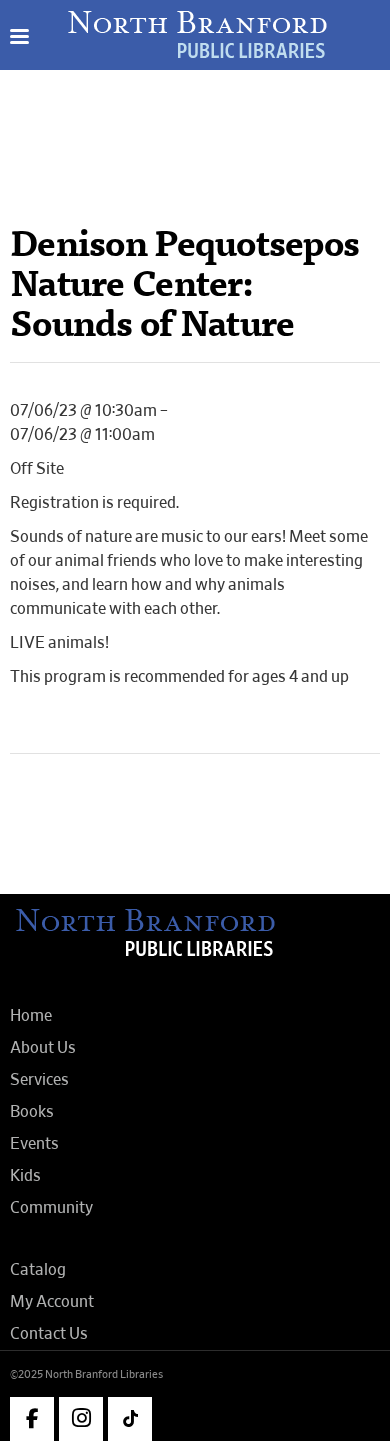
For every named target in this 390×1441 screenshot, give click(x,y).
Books (32, 1112)
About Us (43, 1048)
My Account (52, 1302)
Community (51, 1208)
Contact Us (49, 1334)
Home (31, 1016)
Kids (25, 1176)
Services (39, 1080)
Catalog (38, 1270)
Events (34, 1144)
